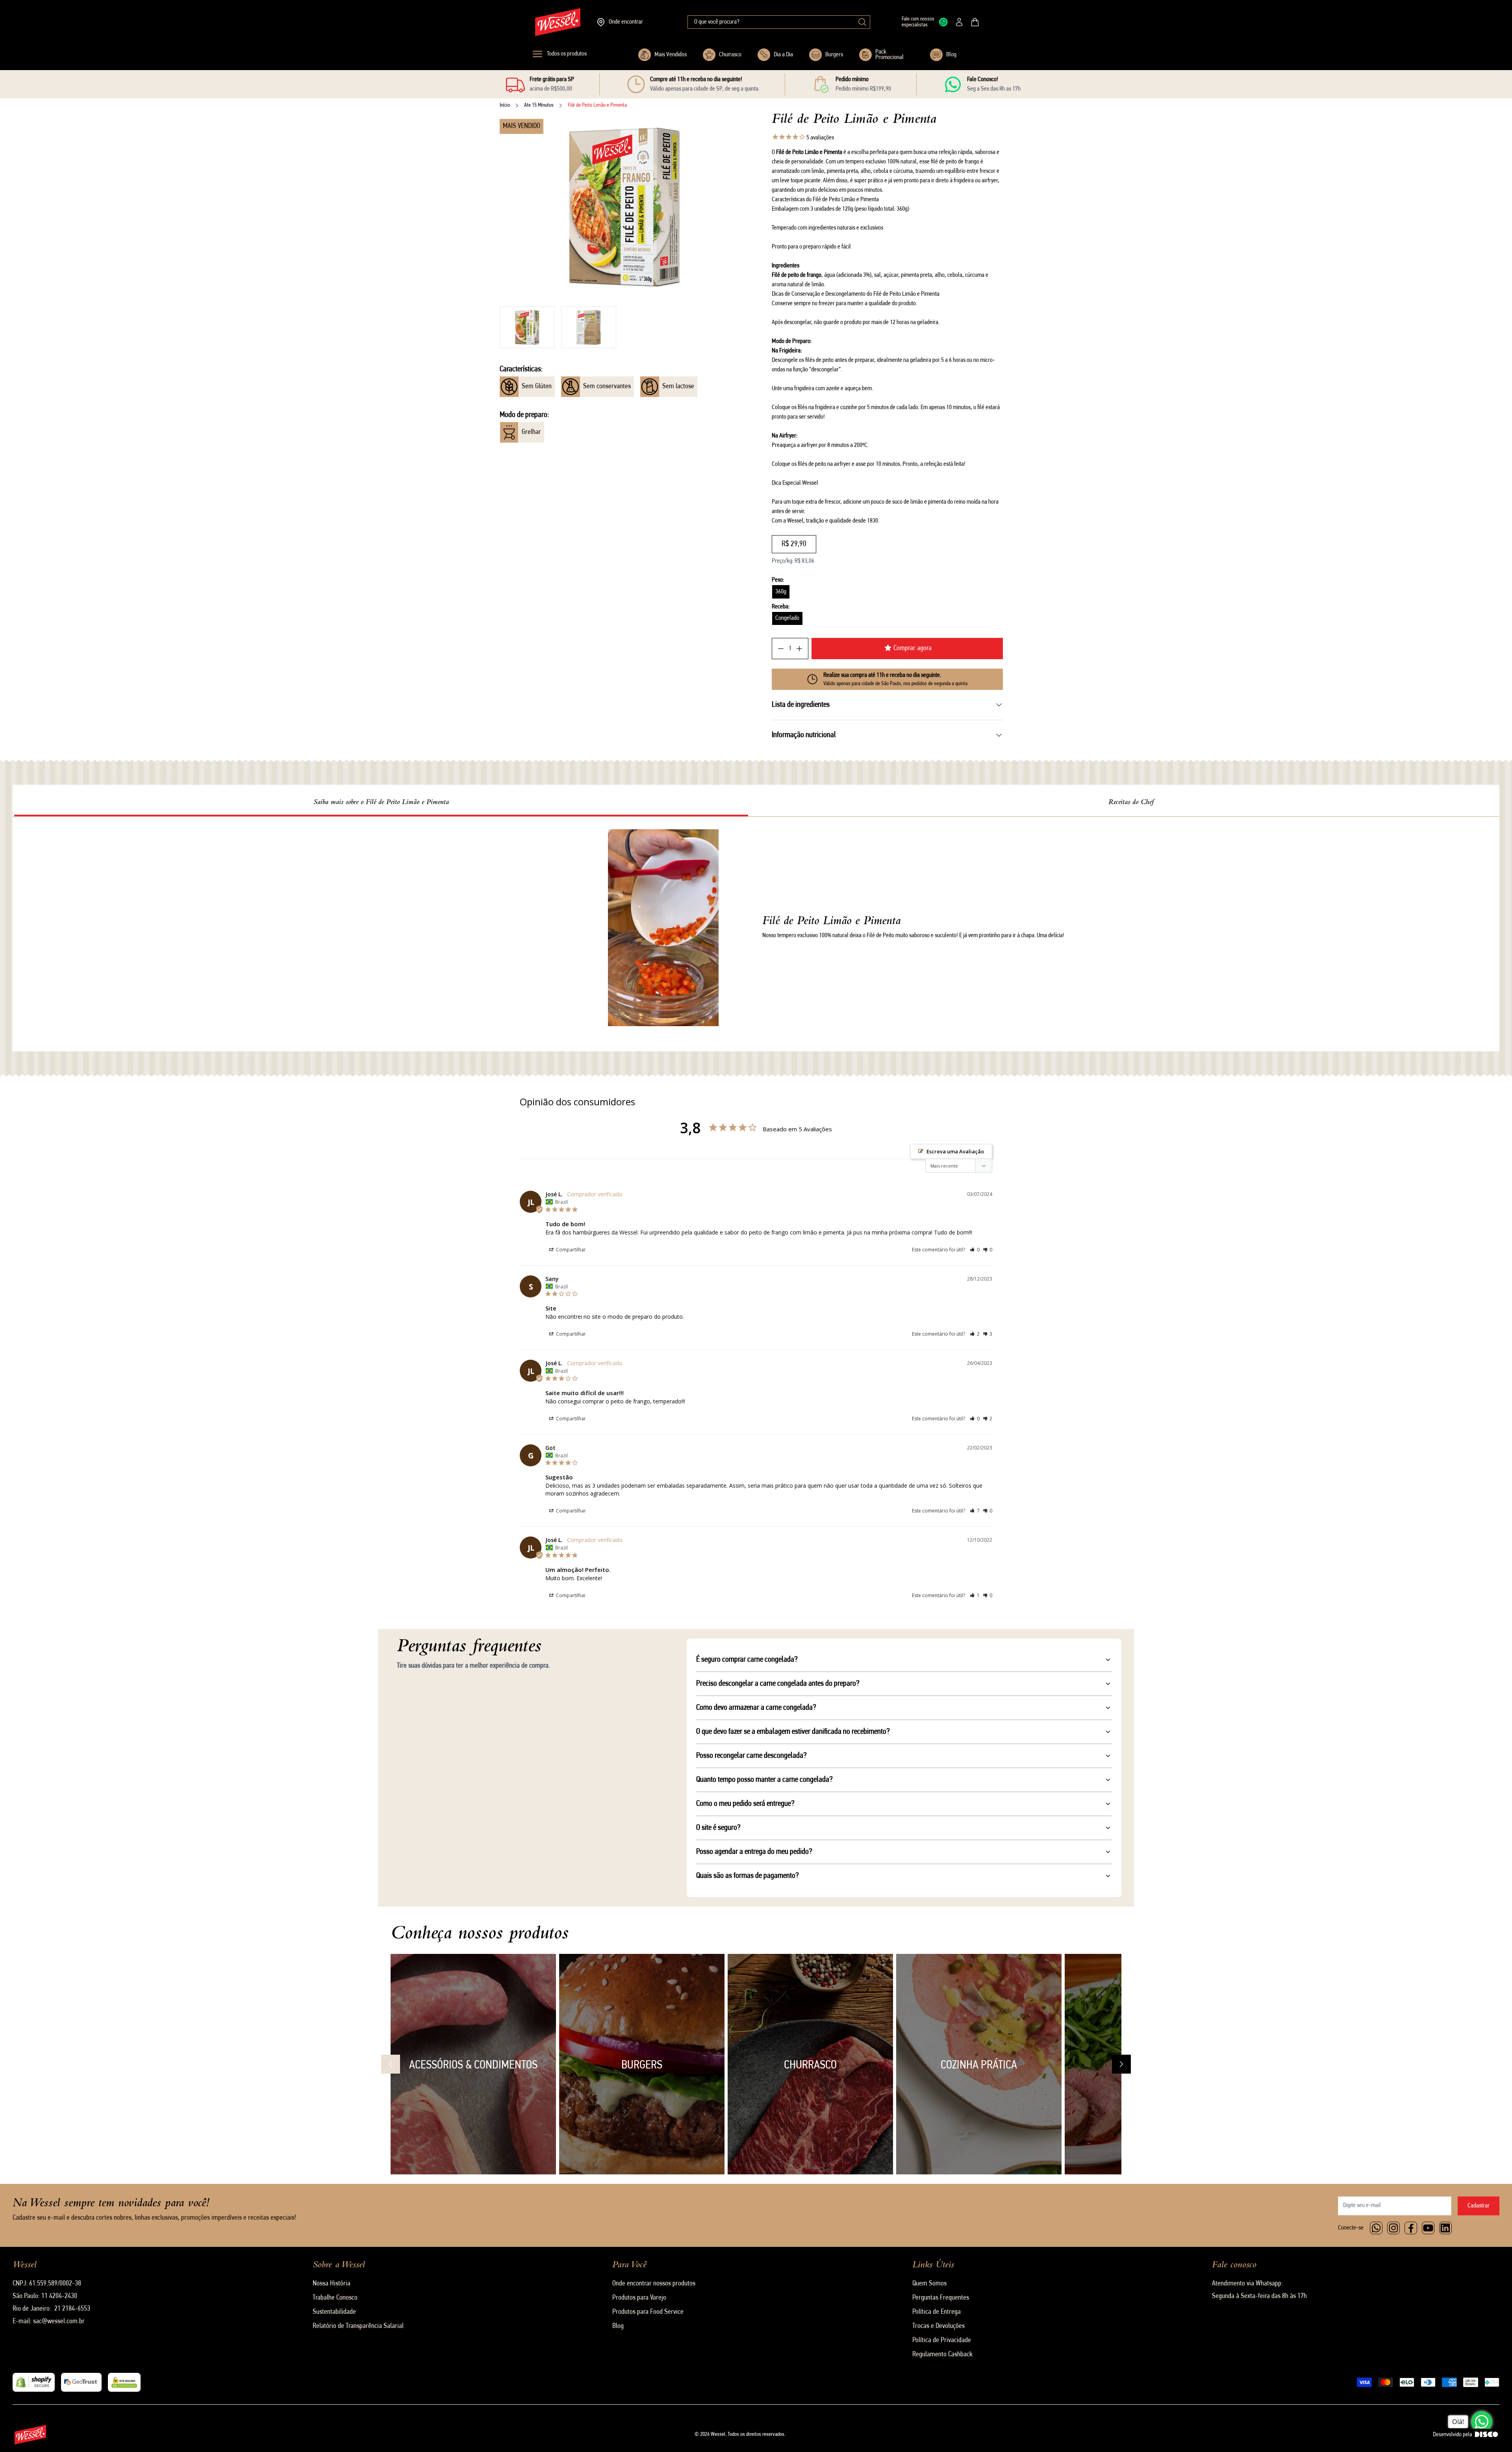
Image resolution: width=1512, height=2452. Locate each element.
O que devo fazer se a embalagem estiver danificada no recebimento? (793, 1732)
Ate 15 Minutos (539, 105)
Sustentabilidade (334, 2312)
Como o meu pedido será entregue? (745, 1804)
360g (781, 592)
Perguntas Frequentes (941, 2298)
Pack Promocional (889, 55)
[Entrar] (959, 22)
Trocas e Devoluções (939, 2326)
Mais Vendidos (671, 55)
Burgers (834, 55)
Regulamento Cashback (942, 2355)
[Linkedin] (1445, 2228)
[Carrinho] (975, 22)
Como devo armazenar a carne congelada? (756, 1708)
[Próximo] (1121, 2064)
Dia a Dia (783, 55)
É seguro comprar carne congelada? (747, 1660)
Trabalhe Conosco (335, 2298)
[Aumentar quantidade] (799, 649)
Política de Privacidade (942, 2341)
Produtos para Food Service (648, 2312)
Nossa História (332, 2284)
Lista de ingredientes (801, 705)
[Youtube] (1428, 2228)
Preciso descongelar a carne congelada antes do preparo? (778, 1684)
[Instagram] (1393, 2228)
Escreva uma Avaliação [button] (955, 1151)
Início (505, 105)
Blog (951, 55)
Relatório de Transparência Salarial (358, 2326)
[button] (527, 327)
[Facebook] (1411, 2228)
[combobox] (779, 22)
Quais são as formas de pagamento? (748, 1876)
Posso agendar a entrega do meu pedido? (754, 1852)
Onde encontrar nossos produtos (654, 2284)
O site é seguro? (718, 1828)
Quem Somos (929, 2284)
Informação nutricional (804, 735)
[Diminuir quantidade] (781, 649)
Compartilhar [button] (570, 1250)
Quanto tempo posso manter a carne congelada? (764, 1780)
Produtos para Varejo (639, 2298)
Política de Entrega (937, 2312)
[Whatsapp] (1376, 2228)
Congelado (787, 618)
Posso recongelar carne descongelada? (751, 1756)
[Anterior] (391, 2064)
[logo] (558, 22)
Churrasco (730, 55)
